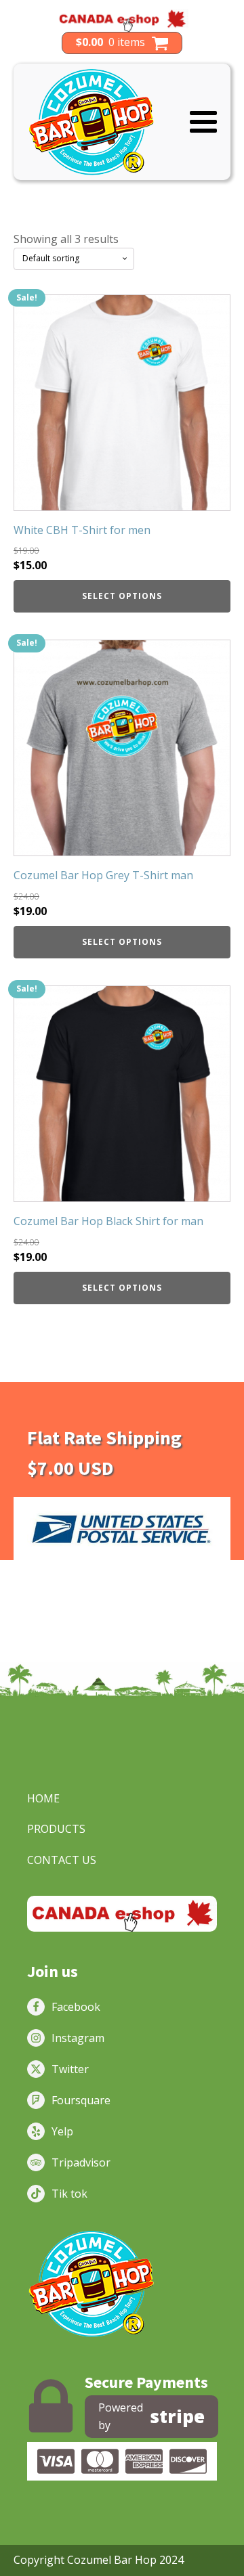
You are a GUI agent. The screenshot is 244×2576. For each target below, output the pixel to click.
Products (56, 1829)
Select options (122, 596)
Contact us (62, 1860)
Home (43, 1798)
